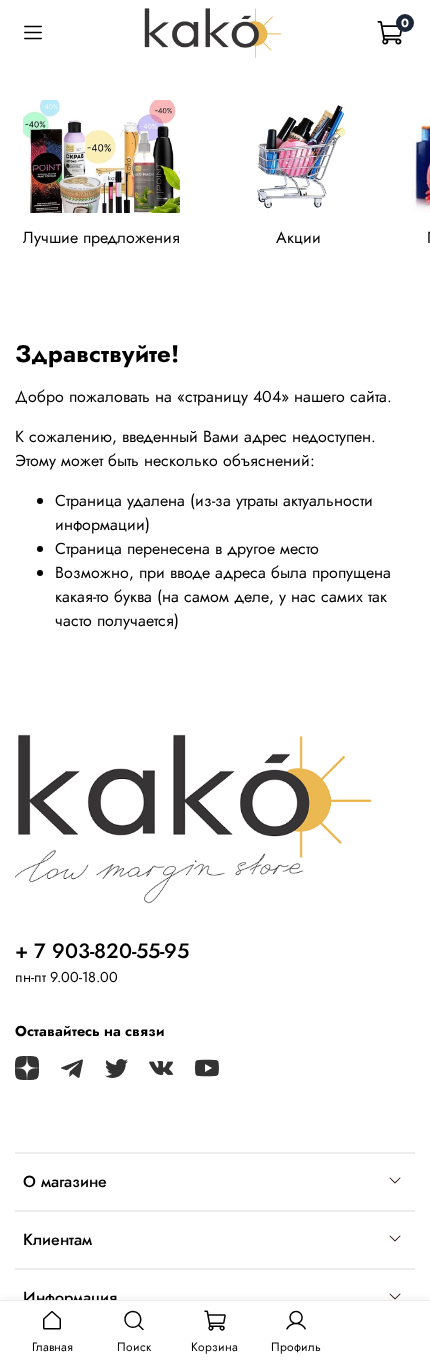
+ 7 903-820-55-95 (102, 951)
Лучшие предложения (101, 238)
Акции (298, 238)
